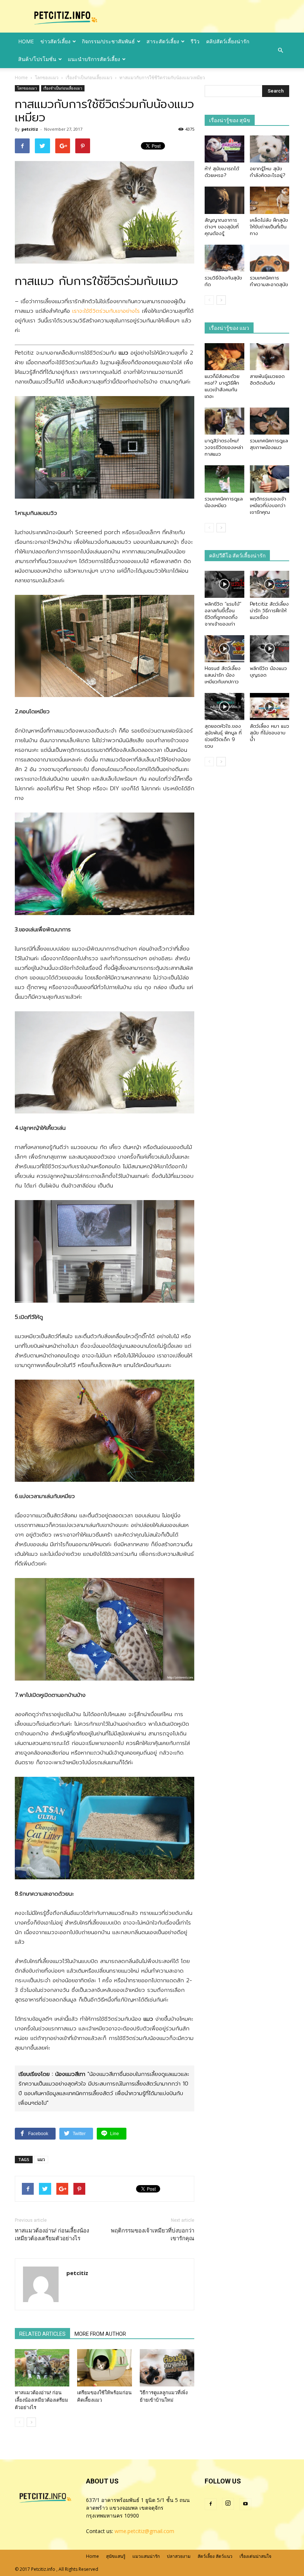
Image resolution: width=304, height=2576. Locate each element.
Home (21, 78)
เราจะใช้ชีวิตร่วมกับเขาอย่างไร (106, 311)
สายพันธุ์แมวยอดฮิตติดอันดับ (267, 379)
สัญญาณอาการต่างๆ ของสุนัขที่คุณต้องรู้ (222, 227)
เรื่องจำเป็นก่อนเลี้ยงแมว (63, 88)
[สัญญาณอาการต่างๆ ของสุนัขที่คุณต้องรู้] (224, 200)
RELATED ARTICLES (42, 2334)
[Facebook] (211, 2504)
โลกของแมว (27, 88)
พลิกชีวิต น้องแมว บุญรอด (268, 671)
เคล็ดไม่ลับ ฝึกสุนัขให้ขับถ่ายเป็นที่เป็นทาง (269, 227)
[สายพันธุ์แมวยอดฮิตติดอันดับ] (270, 357)
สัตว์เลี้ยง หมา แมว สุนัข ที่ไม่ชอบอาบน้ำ (270, 733)
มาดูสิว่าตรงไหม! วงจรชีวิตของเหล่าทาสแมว (224, 447)
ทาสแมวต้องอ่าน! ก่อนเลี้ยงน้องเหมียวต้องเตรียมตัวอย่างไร (52, 2235)
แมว (41, 2159)
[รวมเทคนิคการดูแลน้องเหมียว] (224, 479)
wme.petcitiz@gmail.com (144, 2531)
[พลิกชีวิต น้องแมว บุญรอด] (270, 649)
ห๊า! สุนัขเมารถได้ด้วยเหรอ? (222, 172)
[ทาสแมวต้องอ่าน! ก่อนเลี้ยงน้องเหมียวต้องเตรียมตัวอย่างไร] (42, 2368)
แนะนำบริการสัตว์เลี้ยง (94, 59)
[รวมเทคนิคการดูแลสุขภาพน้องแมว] (270, 421)
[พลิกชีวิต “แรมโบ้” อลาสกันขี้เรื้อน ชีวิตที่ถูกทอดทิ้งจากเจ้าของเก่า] (224, 584)
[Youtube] (245, 2504)
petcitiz (30, 129)
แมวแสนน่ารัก (146, 2556)
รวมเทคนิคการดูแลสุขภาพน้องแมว (269, 444)
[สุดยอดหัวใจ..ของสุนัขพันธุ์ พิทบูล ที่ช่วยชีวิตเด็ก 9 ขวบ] (224, 706)
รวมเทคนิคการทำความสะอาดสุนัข (269, 281)
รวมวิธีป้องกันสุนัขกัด (223, 281)
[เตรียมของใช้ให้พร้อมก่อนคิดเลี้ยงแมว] (104, 2368)
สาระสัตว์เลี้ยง (163, 41)
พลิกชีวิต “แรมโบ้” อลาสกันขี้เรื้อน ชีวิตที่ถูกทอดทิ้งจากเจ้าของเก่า (223, 614)
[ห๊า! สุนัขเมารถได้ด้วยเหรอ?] (224, 149)
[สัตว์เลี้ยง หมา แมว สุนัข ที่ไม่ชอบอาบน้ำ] (270, 706)
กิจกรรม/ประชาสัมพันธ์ (108, 41)
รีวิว (195, 41)
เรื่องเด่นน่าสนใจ (255, 2556)
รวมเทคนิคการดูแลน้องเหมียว (224, 502)
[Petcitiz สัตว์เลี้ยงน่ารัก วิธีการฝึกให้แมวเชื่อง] (270, 584)
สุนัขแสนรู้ (116, 2556)
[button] (280, 50)
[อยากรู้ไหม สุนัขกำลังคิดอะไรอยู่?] (270, 149)
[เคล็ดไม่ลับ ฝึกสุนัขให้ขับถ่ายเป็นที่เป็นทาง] (270, 200)
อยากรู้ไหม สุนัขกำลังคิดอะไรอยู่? (268, 172)
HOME (26, 41)
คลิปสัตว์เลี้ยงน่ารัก (228, 41)
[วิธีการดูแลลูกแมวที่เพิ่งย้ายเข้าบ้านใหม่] (167, 2368)
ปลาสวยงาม (179, 2556)
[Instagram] (228, 2504)
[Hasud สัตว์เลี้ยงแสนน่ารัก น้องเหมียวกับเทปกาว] (224, 649)
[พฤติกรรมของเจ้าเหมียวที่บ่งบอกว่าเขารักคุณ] (270, 479)
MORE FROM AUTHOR (100, 2334)
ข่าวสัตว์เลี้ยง (55, 41)
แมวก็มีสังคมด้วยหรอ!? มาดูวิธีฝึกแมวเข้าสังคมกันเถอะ (222, 386)
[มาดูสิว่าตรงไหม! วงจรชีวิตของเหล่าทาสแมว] (224, 421)
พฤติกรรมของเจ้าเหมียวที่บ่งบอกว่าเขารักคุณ (153, 2235)
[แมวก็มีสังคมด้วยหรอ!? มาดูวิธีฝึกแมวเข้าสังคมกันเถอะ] (224, 357)
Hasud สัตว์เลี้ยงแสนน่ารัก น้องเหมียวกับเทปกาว (223, 675)
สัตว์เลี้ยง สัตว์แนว (215, 2556)
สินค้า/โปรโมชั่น (37, 59)
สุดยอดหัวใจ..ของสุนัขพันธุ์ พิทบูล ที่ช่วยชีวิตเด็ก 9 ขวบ (223, 736)
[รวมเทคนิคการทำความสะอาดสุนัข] (270, 258)
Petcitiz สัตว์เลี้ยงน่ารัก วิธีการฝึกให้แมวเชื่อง (269, 610)
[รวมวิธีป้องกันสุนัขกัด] (224, 258)
